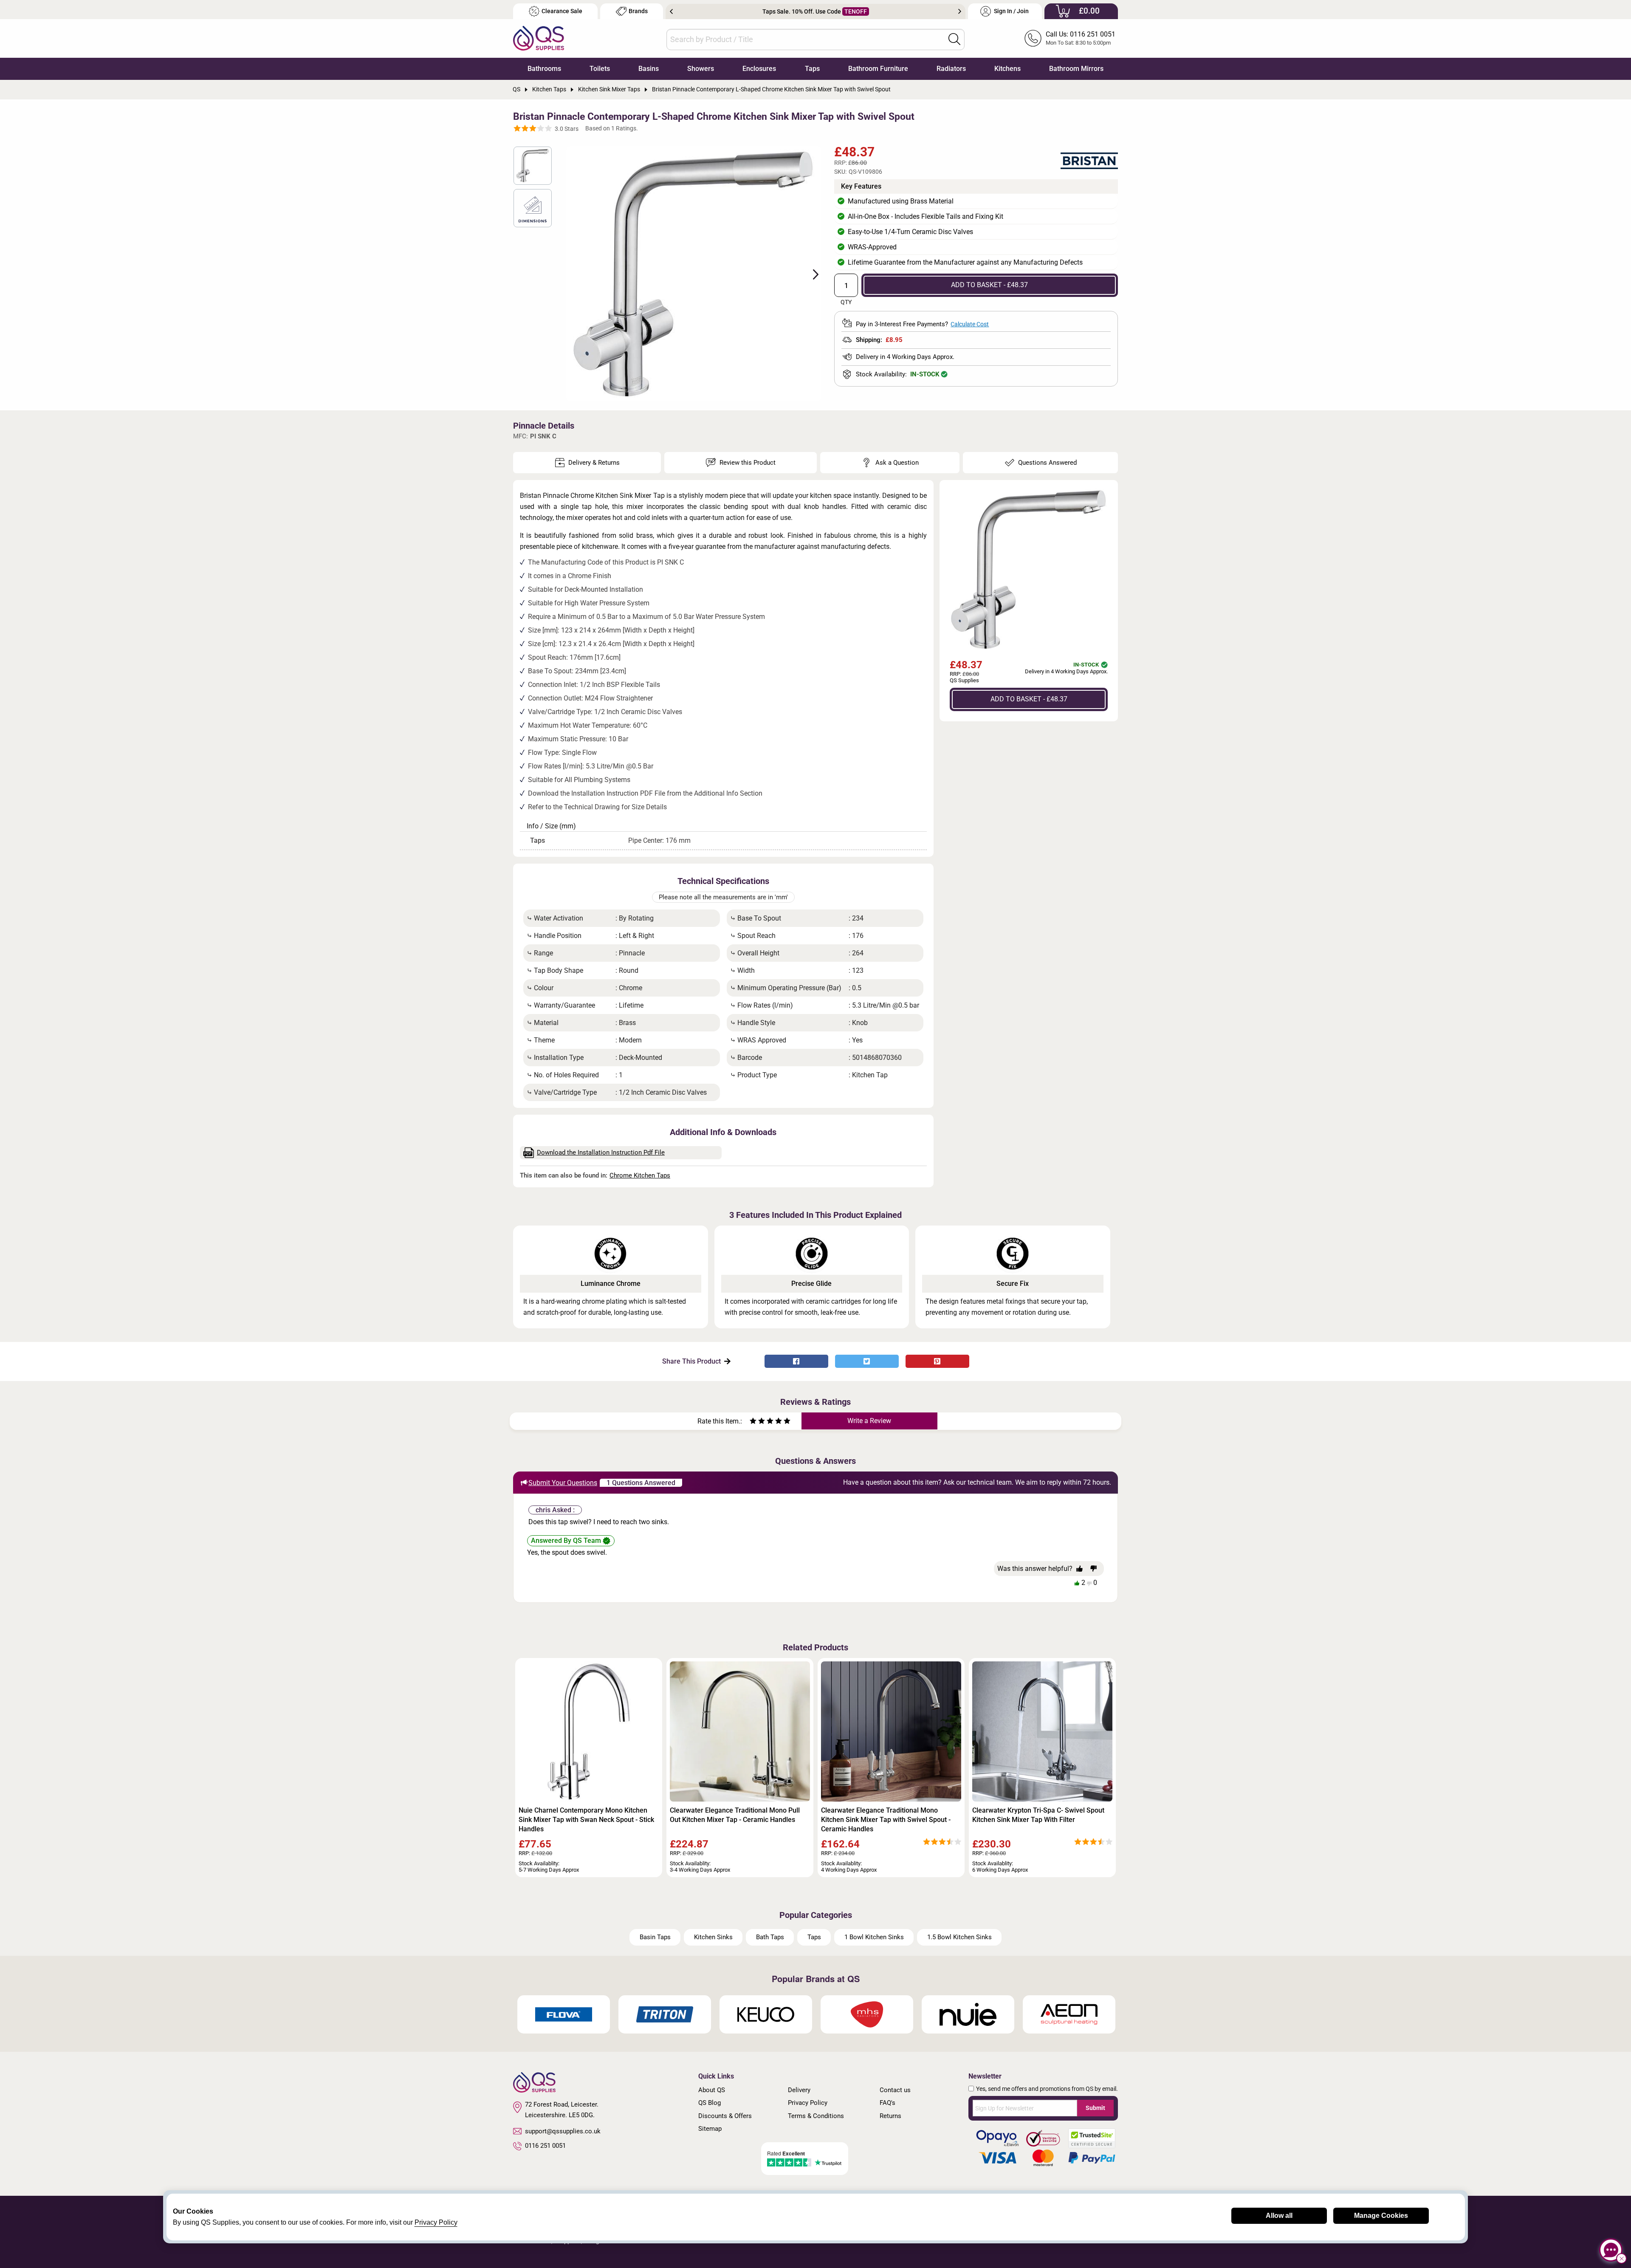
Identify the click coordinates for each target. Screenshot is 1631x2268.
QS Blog (710, 2103)
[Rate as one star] (753, 1422)
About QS (712, 2090)
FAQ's (887, 2103)
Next (960, 11)
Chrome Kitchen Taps (640, 1175)
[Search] (954, 39)
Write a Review (869, 1421)
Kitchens (1007, 69)
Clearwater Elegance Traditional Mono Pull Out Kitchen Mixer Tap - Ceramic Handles (735, 1815)
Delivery (799, 2090)
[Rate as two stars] (757, 1422)
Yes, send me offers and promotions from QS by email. (1047, 2089)
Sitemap (710, 2129)
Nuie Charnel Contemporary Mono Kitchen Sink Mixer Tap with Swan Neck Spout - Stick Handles (586, 1820)
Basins (649, 69)
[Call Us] (1033, 38)
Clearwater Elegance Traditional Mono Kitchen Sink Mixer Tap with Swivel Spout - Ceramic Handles (886, 1820)
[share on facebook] (796, 1361)
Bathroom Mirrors (1076, 69)
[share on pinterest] (937, 1361)
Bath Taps (770, 1937)
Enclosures (759, 69)
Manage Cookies (1381, 2216)
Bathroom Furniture (878, 69)
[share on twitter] (867, 1361)
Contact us (895, 2090)
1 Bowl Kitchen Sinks (874, 1937)
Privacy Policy (808, 2103)
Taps (812, 69)
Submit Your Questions (563, 1483)
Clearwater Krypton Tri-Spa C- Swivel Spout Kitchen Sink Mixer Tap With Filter (1038, 1815)
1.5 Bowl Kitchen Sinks (959, 1937)
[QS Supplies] (539, 38)
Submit (1095, 2108)
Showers (701, 69)
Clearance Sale (562, 11)
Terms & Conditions (816, 2116)
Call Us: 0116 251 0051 (1081, 34)
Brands (638, 11)
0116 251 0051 (545, 2146)
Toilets (600, 69)
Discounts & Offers (725, 2116)
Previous (671, 11)
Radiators (951, 69)
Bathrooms (544, 69)
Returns (890, 2116)
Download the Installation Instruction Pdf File (601, 1152)
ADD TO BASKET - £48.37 (989, 285)
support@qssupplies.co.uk (563, 2131)
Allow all (1279, 2216)
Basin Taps (655, 1937)
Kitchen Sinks (713, 1937)
